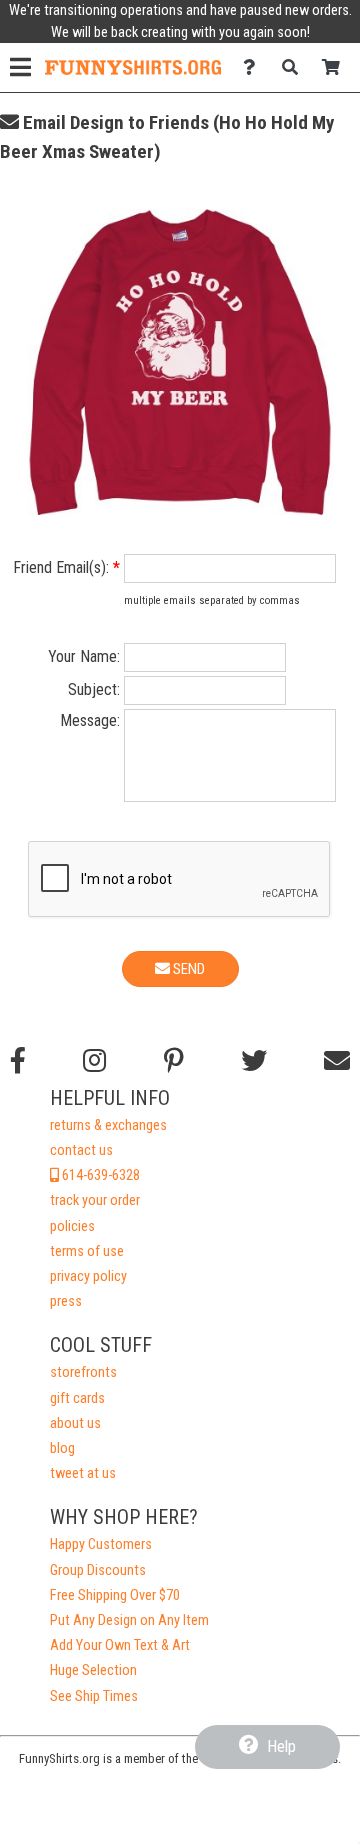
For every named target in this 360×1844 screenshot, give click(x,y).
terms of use (87, 1251)
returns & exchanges (108, 1125)
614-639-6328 (99, 1175)
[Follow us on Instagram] (94, 1061)
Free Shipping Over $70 (115, 1595)
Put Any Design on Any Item (129, 1620)
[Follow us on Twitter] (254, 1061)
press (66, 1301)
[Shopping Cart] (336, 67)
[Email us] (337, 1061)
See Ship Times (94, 1696)
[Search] (295, 67)
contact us (81, 1150)
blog (62, 1448)
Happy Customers (101, 1544)
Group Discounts (98, 1570)
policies (72, 1226)
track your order (95, 1200)
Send (187, 969)
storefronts (83, 1372)
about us (75, 1423)
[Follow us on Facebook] (18, 1061)
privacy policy (88, 1276)
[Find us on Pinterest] (174, 1061)
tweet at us (83, 1473)
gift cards (77, 1398)
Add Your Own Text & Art (120, 1645)
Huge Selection (93, 1670)
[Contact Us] (254, 67)
